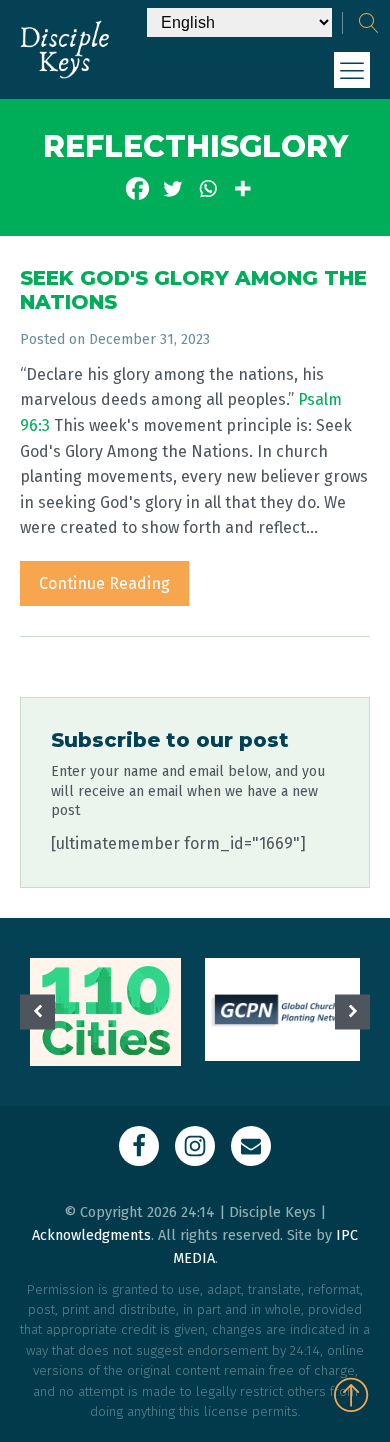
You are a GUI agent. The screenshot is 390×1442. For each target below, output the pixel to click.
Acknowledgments (91, 1235)
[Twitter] (172, 188)
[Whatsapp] (207, 188)
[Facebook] (137, 188)
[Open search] (369, 23)
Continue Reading (104, 583)
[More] (242, 188)
